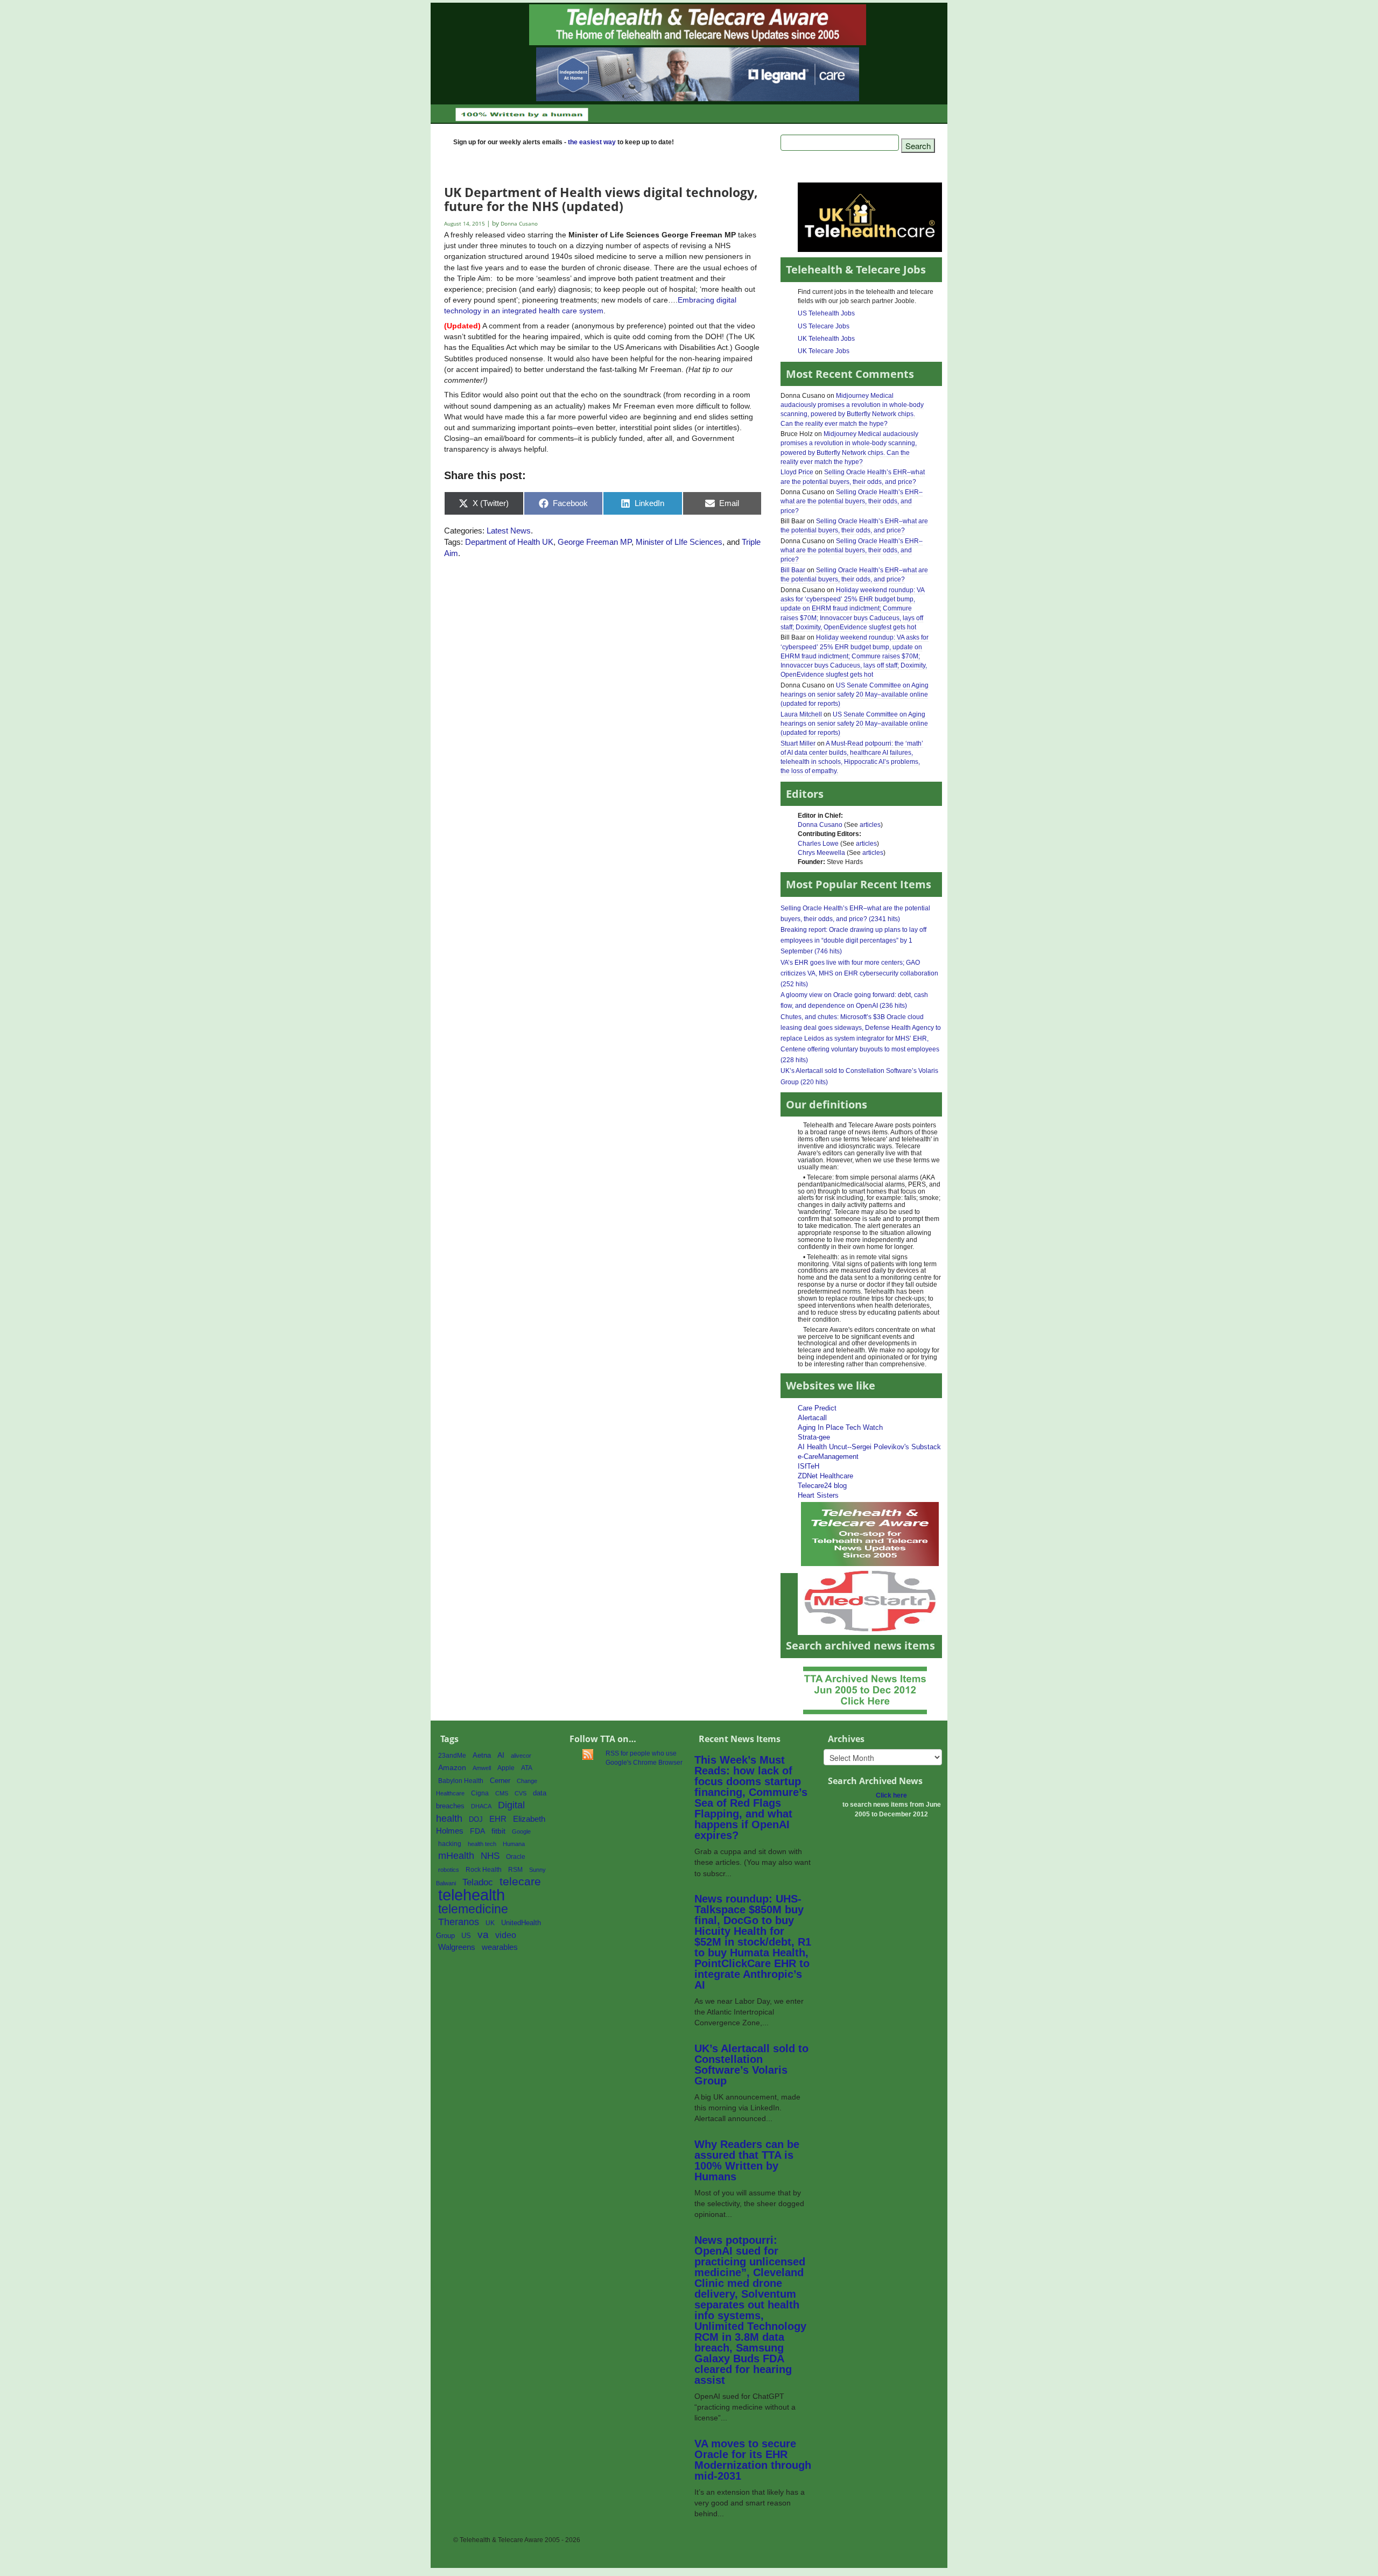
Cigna (480, 1793)
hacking (450, 1844)
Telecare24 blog (822, 1486)
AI (501, 1755)
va (483, 1935)
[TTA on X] (870, 1533)
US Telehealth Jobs (826, 313)
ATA (527, 1768)
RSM (515, 1870)
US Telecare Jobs (824, 326)
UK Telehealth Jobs (826, 339)
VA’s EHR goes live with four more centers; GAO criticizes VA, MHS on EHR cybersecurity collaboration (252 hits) (859, 973)
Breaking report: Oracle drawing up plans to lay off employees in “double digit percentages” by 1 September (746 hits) (853, 940)
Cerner (500, 1781)
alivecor (521, 1756)
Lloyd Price (797, 472)
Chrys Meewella (821, 853)
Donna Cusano (820, 825)
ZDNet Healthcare (825, 1476)
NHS (490, 1856)
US (466, 1936)
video (506, 1935)
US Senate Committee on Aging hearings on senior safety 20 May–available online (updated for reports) (855, 694)
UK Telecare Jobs (824, 351)
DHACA (481, 1806)
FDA (477, 1831)
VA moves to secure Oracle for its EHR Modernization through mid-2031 (753, 2460)
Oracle (516, 1857)
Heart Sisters (818, 1495)
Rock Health (484, 1870)
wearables (500, 1947)
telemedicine (473, 1909)
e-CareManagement (828, 1457)
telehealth (472, 1895)
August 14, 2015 (465, 224)
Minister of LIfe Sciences (679, 542)
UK (490, 1923)
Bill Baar (793, 570)
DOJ (476, 1819)
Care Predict (817, 1408)
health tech (482, 1844)
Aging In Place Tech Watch (840, 1427)
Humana (514, 1844)
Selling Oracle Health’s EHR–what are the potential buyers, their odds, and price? (852, 501)
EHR (498, 1819)
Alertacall (812, 1418)
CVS (521, 1793)
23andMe (452, 1756)
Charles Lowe (818, 844)
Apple (506, 1768)
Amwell (482, 1768)
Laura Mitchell (801, 714)
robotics (449, 1870)
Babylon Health (461, 1781)
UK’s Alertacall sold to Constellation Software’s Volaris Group (751, 2065)
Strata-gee (814, 1437)
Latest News (509, 531)
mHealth (456, 1855)
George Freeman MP (595, 542)
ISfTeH (808, 1466)
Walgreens (457, 1947)
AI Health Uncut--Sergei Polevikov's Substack (869, 1447)
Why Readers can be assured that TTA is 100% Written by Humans (747, 2160)
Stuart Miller (798, 743)
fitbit (498, 1831)
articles (870, 825)
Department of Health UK (509, 542)
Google (521, 1831)
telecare (520, 1881)
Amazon (452, 1768)
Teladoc (478, 1882)
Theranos (459, 1922)
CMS (502, 1793)
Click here (891, 1795)
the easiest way (592, 142)
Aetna (482, 1756)
